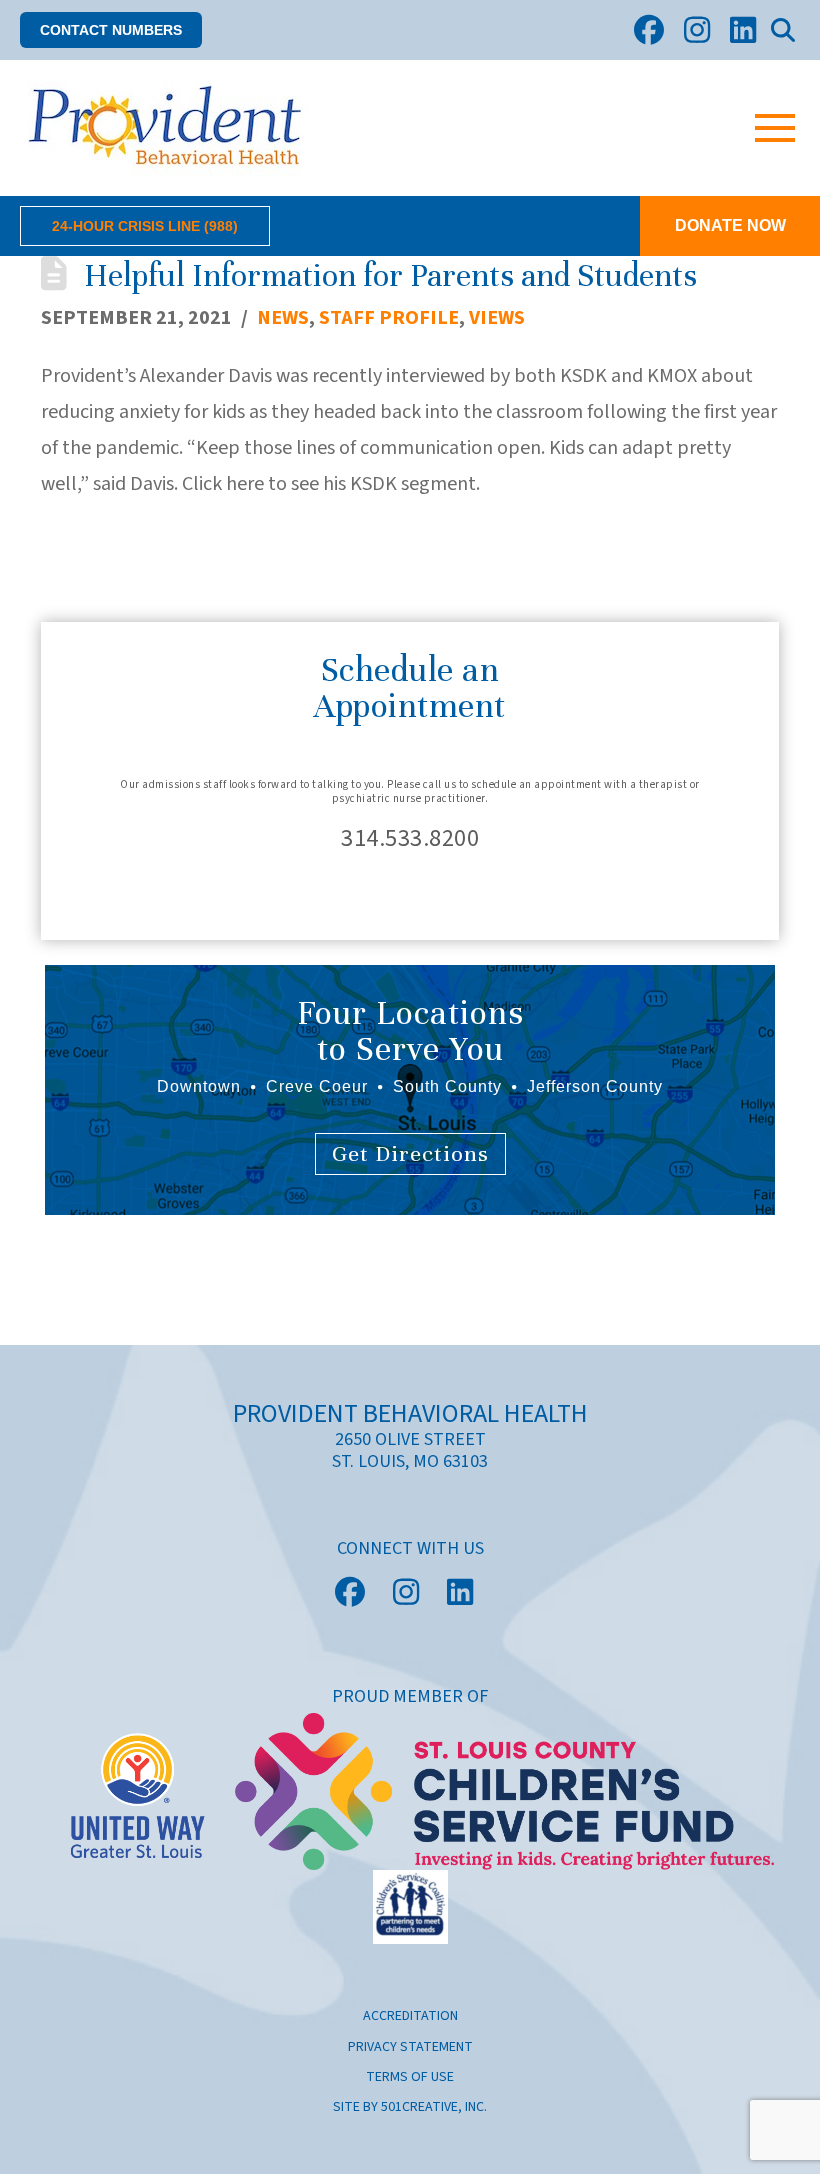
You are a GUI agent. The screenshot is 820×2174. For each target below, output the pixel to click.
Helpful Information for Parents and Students (390, 275)
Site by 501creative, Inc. (410, 2107)
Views (497, 318)
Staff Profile (389, 318)
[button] (111, 30)
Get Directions (410, 1153)
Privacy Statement (410, 2047)
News (283, 318)
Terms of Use (410, 2077)
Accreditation (410, 2016)
